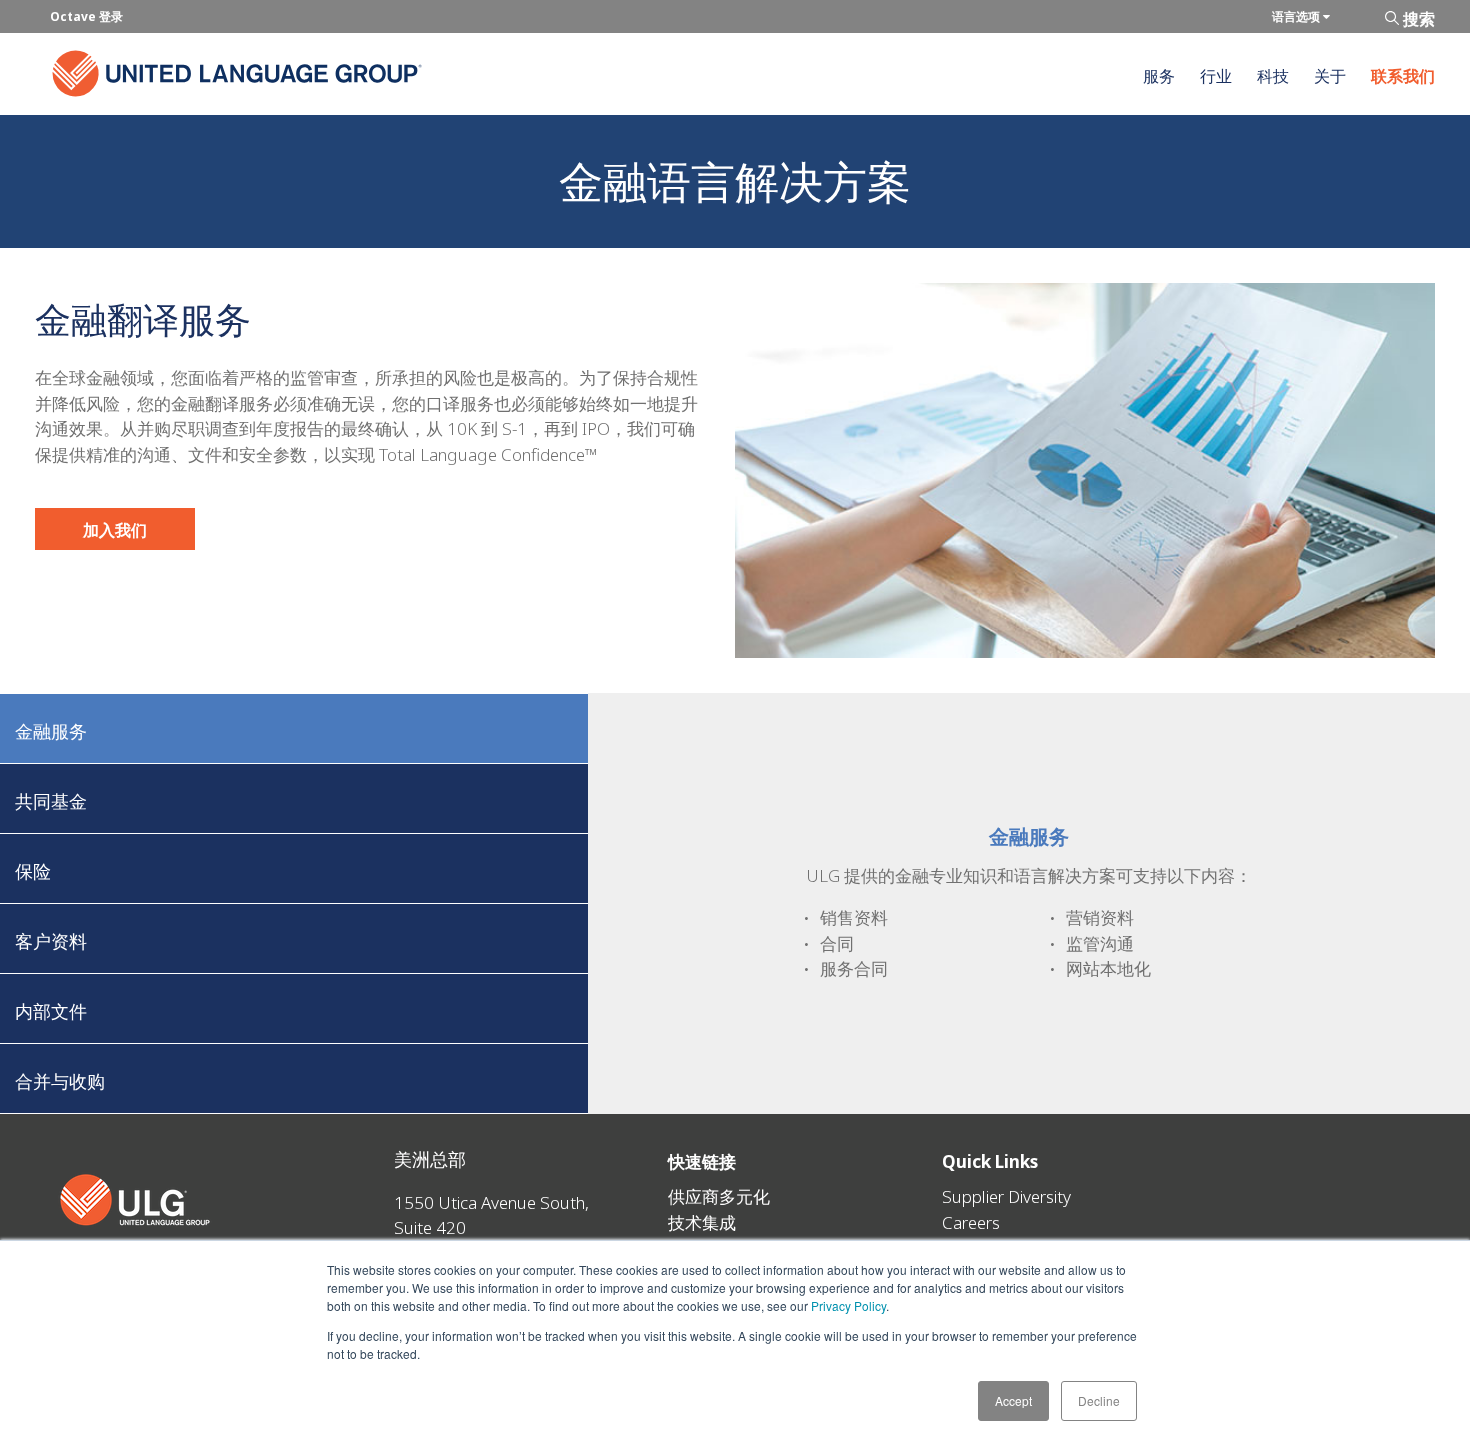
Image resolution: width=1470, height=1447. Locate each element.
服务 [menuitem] (1159, 76)
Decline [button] (1099, 1400)
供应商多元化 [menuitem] (719, 1196)
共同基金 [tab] (51, 801)
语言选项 (1297, 16)
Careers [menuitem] (971, 1222)
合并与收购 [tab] (60, 1081)
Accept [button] (1013, 1400)
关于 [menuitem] (1330, 76)
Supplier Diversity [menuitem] (1006, 1196)
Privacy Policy (848, 1305)
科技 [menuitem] (1273, 76)
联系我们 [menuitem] (1403, 76)
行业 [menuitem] (1216, 76)
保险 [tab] (33, 871)
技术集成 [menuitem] (702, 1222)
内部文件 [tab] (51, 1011)
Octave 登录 (86, 16)
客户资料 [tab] (51, 941)
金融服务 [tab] (51, 731)
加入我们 (115, 530)
